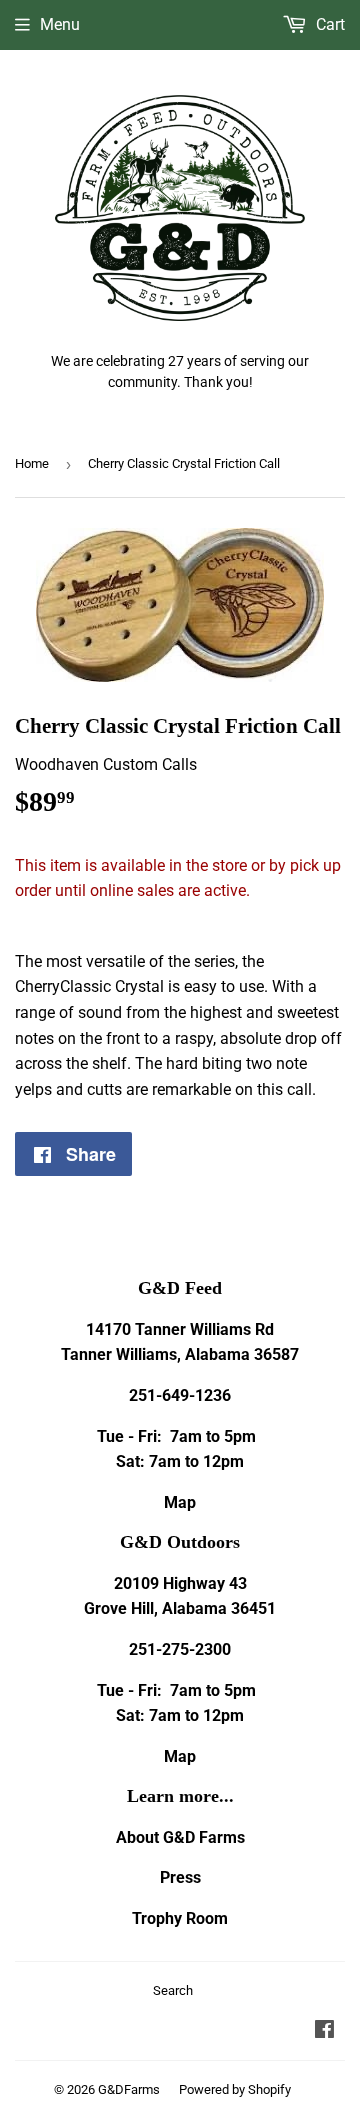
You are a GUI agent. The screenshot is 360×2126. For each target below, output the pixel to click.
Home (32, 463)
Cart (328, 24)
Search (173, 1990)
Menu (60, 24)
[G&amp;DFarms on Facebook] (324, 2031)
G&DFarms (129, 2089)
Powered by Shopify (235, 2089)
